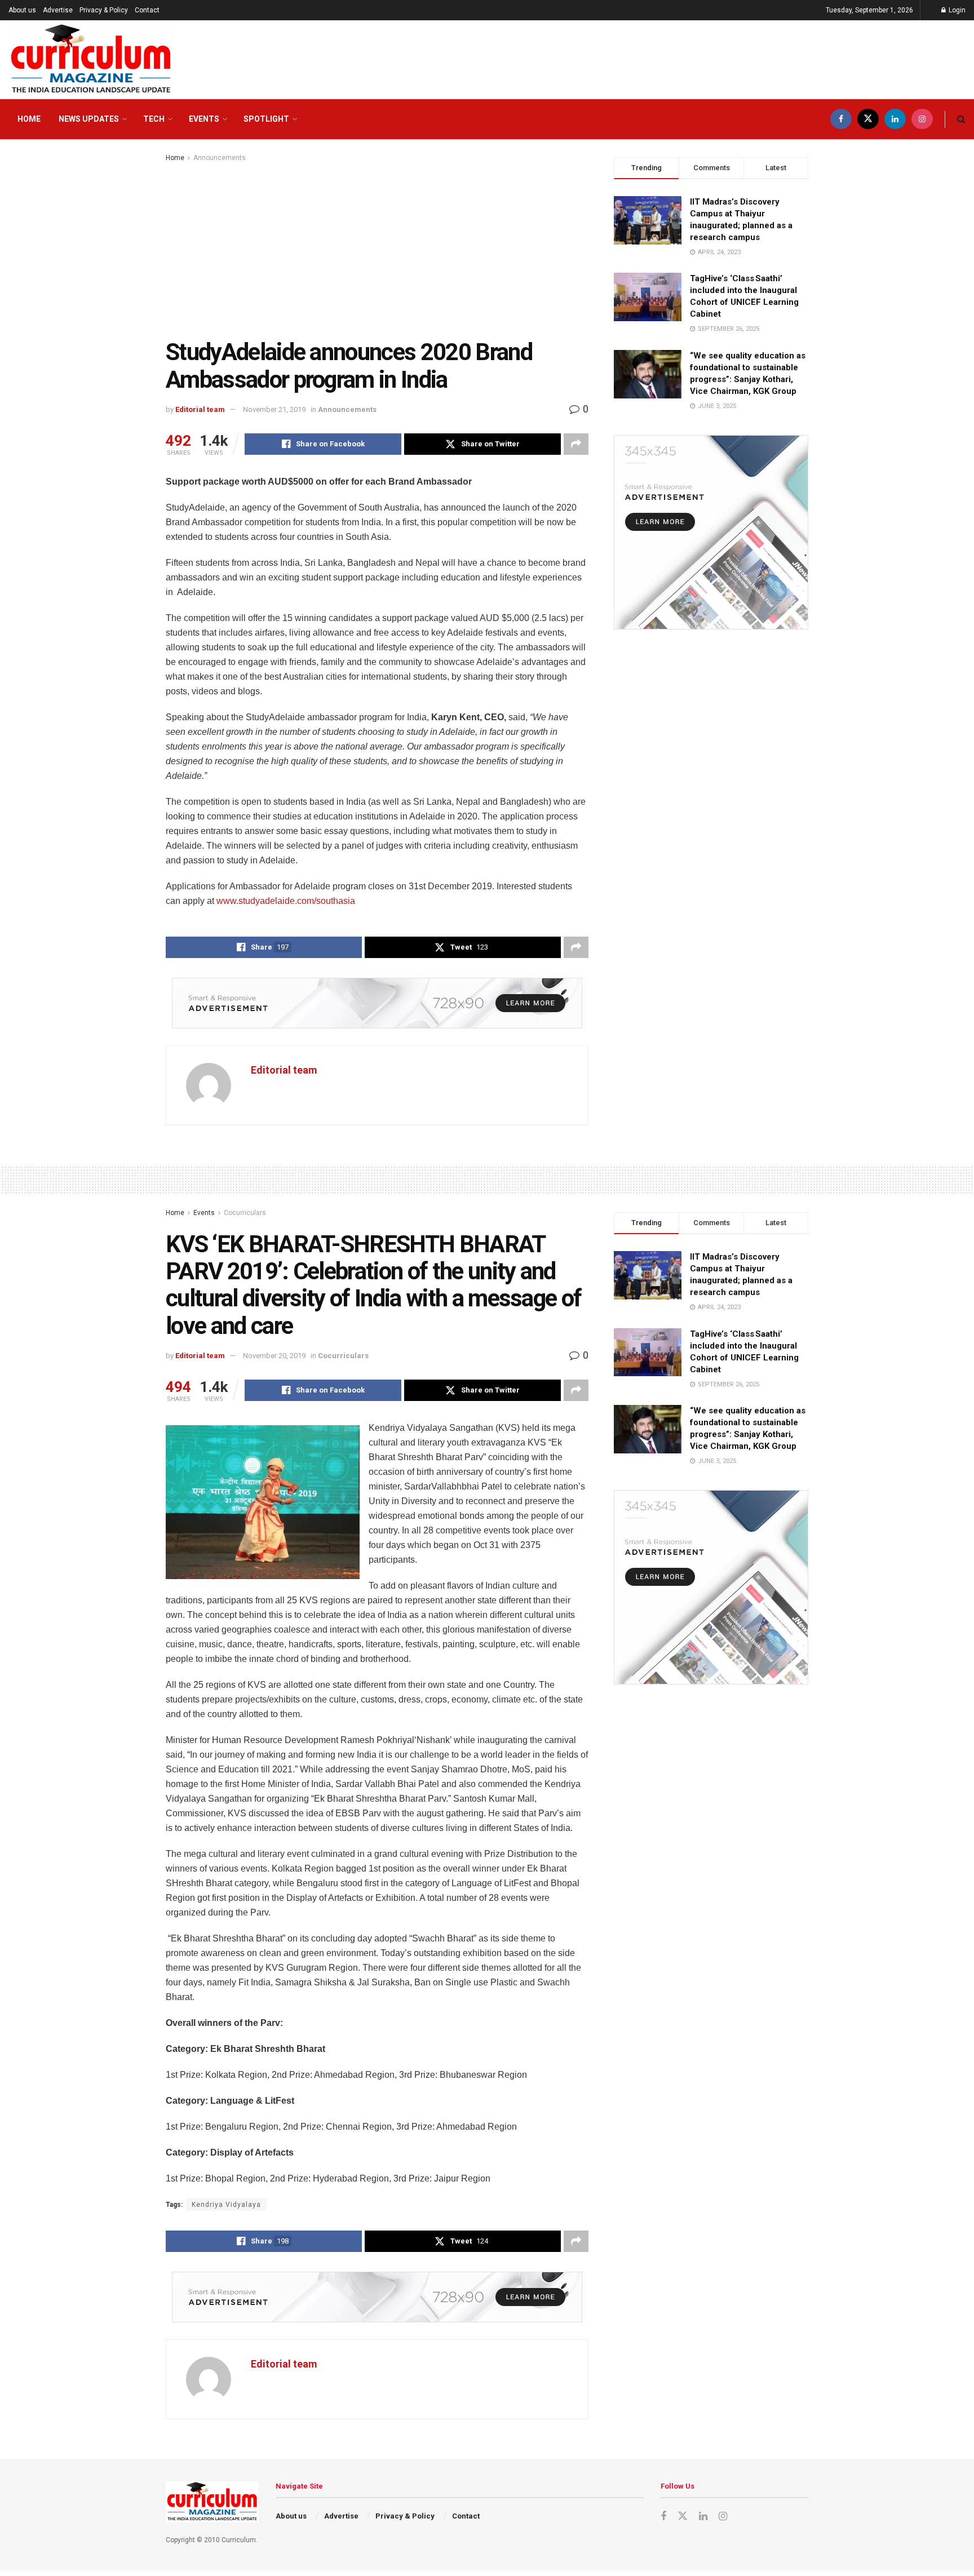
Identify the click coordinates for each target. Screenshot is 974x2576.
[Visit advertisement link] (377, 1003)
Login (956, 10)
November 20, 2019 (274, 1356)
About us (22, 10)
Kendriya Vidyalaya (226, 2205)
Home (29, 119)
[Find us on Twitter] (868, 119)
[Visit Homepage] (91, 60)
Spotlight (266, 119)
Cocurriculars (245, 1213)
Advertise (58, 10)
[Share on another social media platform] (576, 444)
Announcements (220, 158)
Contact (147, 10)
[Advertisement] (377, 249)
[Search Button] (961, 119)
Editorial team (200, 409)
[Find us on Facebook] (841, 119)
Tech (154, 119)
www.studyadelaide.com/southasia (286, 901)
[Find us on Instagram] (922, 119)
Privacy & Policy (104, 10)
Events (204, 119)
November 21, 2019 (274, 409)
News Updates (89, 119)
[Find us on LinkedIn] (895, 119)
